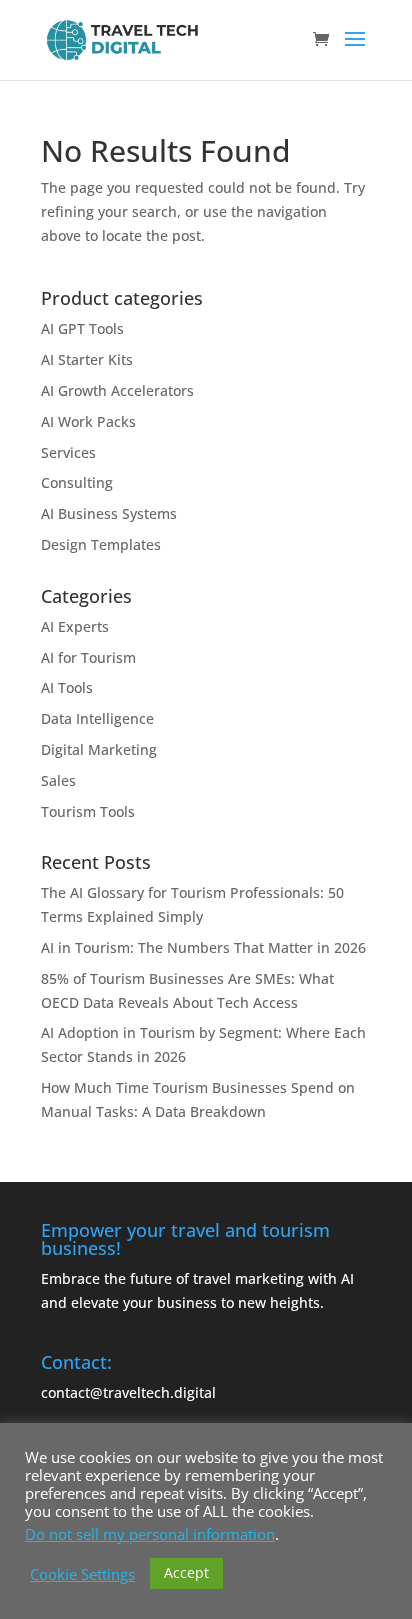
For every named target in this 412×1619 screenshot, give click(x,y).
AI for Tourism (88, 657)
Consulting (77, 482)
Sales (58, 780)
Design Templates (101, 544)
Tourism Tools (88, 811)
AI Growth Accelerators (117, 390)
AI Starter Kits (87, 359)
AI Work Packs (88, 421)
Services (68, 452)
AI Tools (67, 687)
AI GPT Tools (82, 328)
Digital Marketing (99, 749)
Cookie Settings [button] (82, 1574)
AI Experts (75, 626)
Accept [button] (186, 1572)
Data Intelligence (97, 718)
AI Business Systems (109, 513)
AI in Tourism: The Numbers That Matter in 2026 (203, 947)
